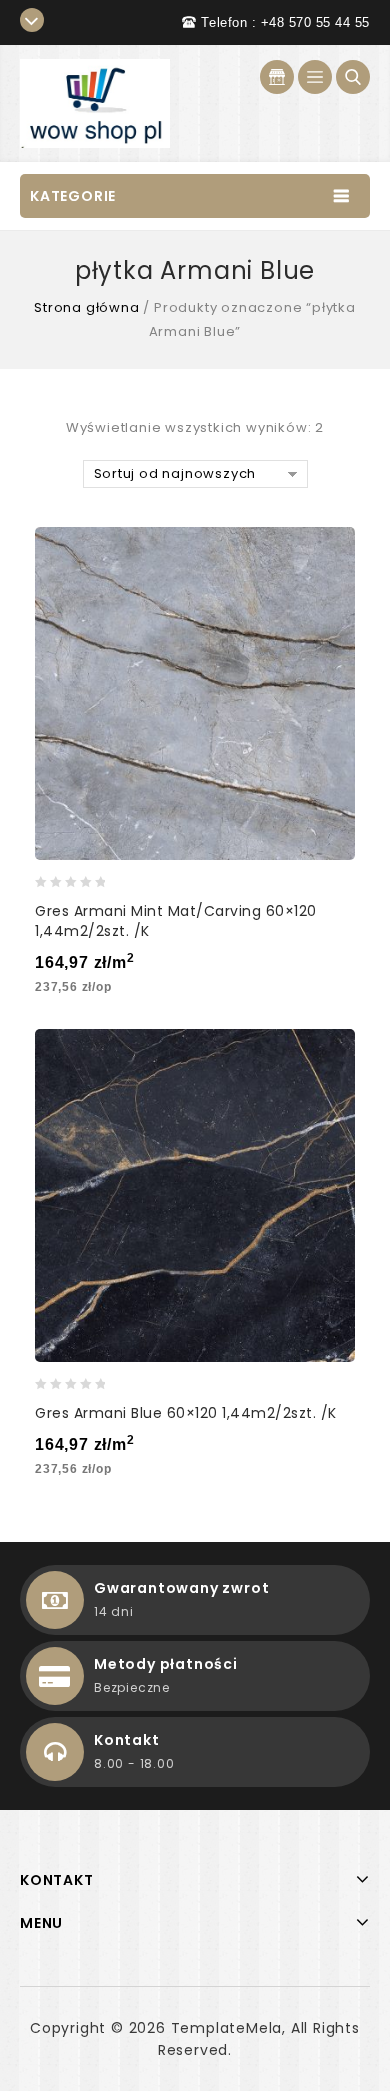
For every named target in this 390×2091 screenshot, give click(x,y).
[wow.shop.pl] (95, 102)
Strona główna (86, 307)
